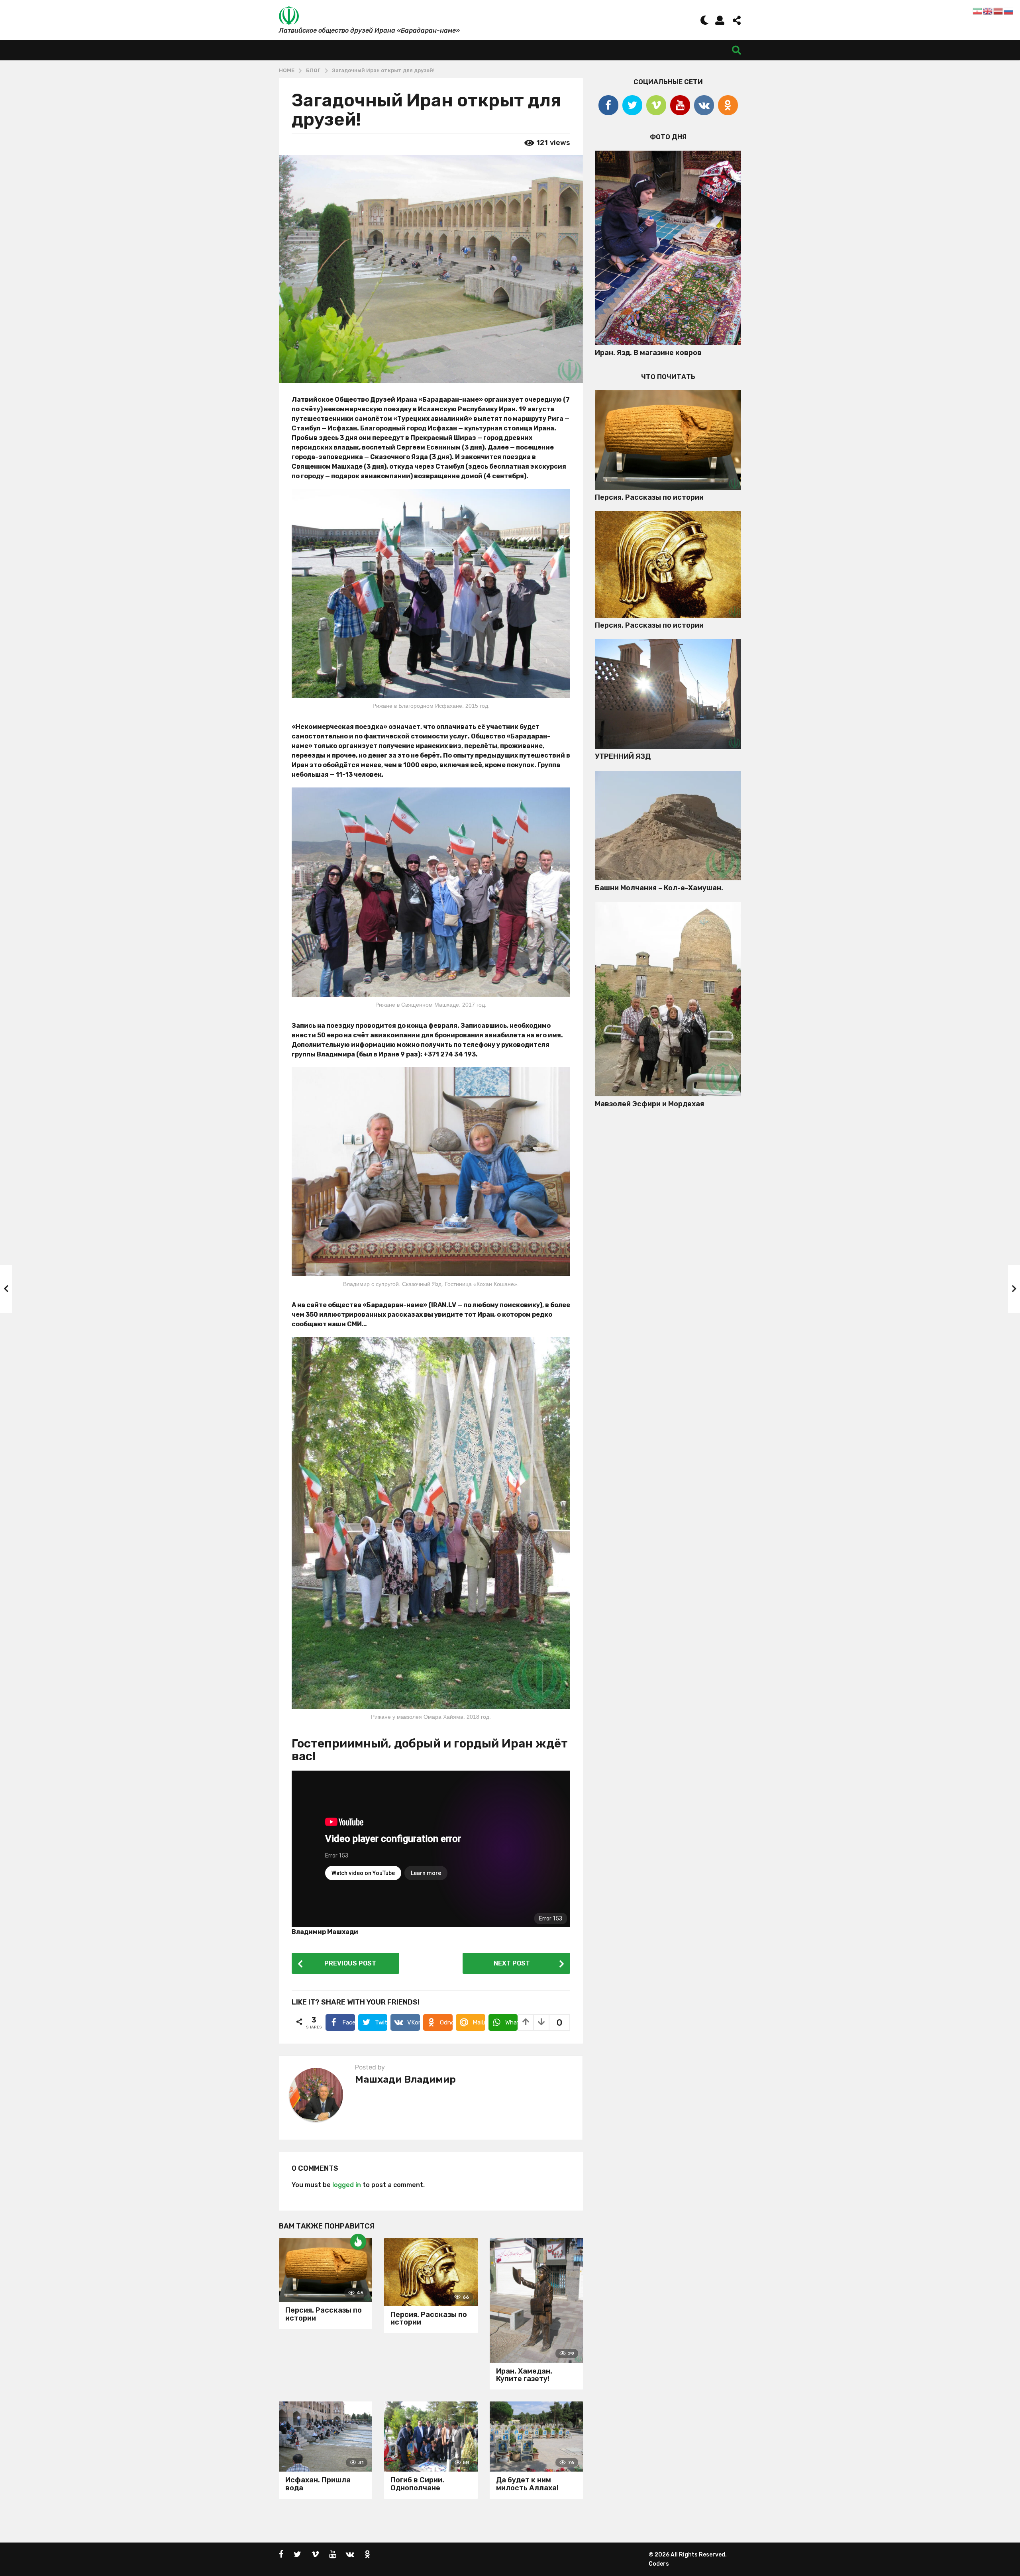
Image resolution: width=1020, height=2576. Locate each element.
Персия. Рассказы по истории (324, 2314)
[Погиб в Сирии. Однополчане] (431, 2437)
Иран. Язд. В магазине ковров (648, 353)
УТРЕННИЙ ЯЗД (623, 756)
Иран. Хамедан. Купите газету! (524, 2375)
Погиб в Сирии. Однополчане (417, 2484)
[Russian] (1009, 11)
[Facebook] (608, 105)
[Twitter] (632, 105)
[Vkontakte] (704, 105)
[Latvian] (998, 11)
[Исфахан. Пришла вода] (326, 2437)
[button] (705, 20)
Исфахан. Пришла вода (318, 2484)
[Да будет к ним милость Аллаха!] (536, 2437)
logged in (347, 2185)
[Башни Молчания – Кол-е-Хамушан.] (668, 826)
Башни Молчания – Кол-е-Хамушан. (659, 888)
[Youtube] (680, 105)
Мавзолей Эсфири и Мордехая (649, 1104)
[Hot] (358, 2242)
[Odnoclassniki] (728, 105)
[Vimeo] (656, 105)
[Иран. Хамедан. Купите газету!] (536, 2300)
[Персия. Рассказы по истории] (326, 2270)
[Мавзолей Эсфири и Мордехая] (668, 999)
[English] (988, 11)
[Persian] (978, 11)
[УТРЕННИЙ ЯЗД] (668, 694)
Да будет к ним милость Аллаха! (527, 2484)
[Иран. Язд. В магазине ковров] (668, 248)
